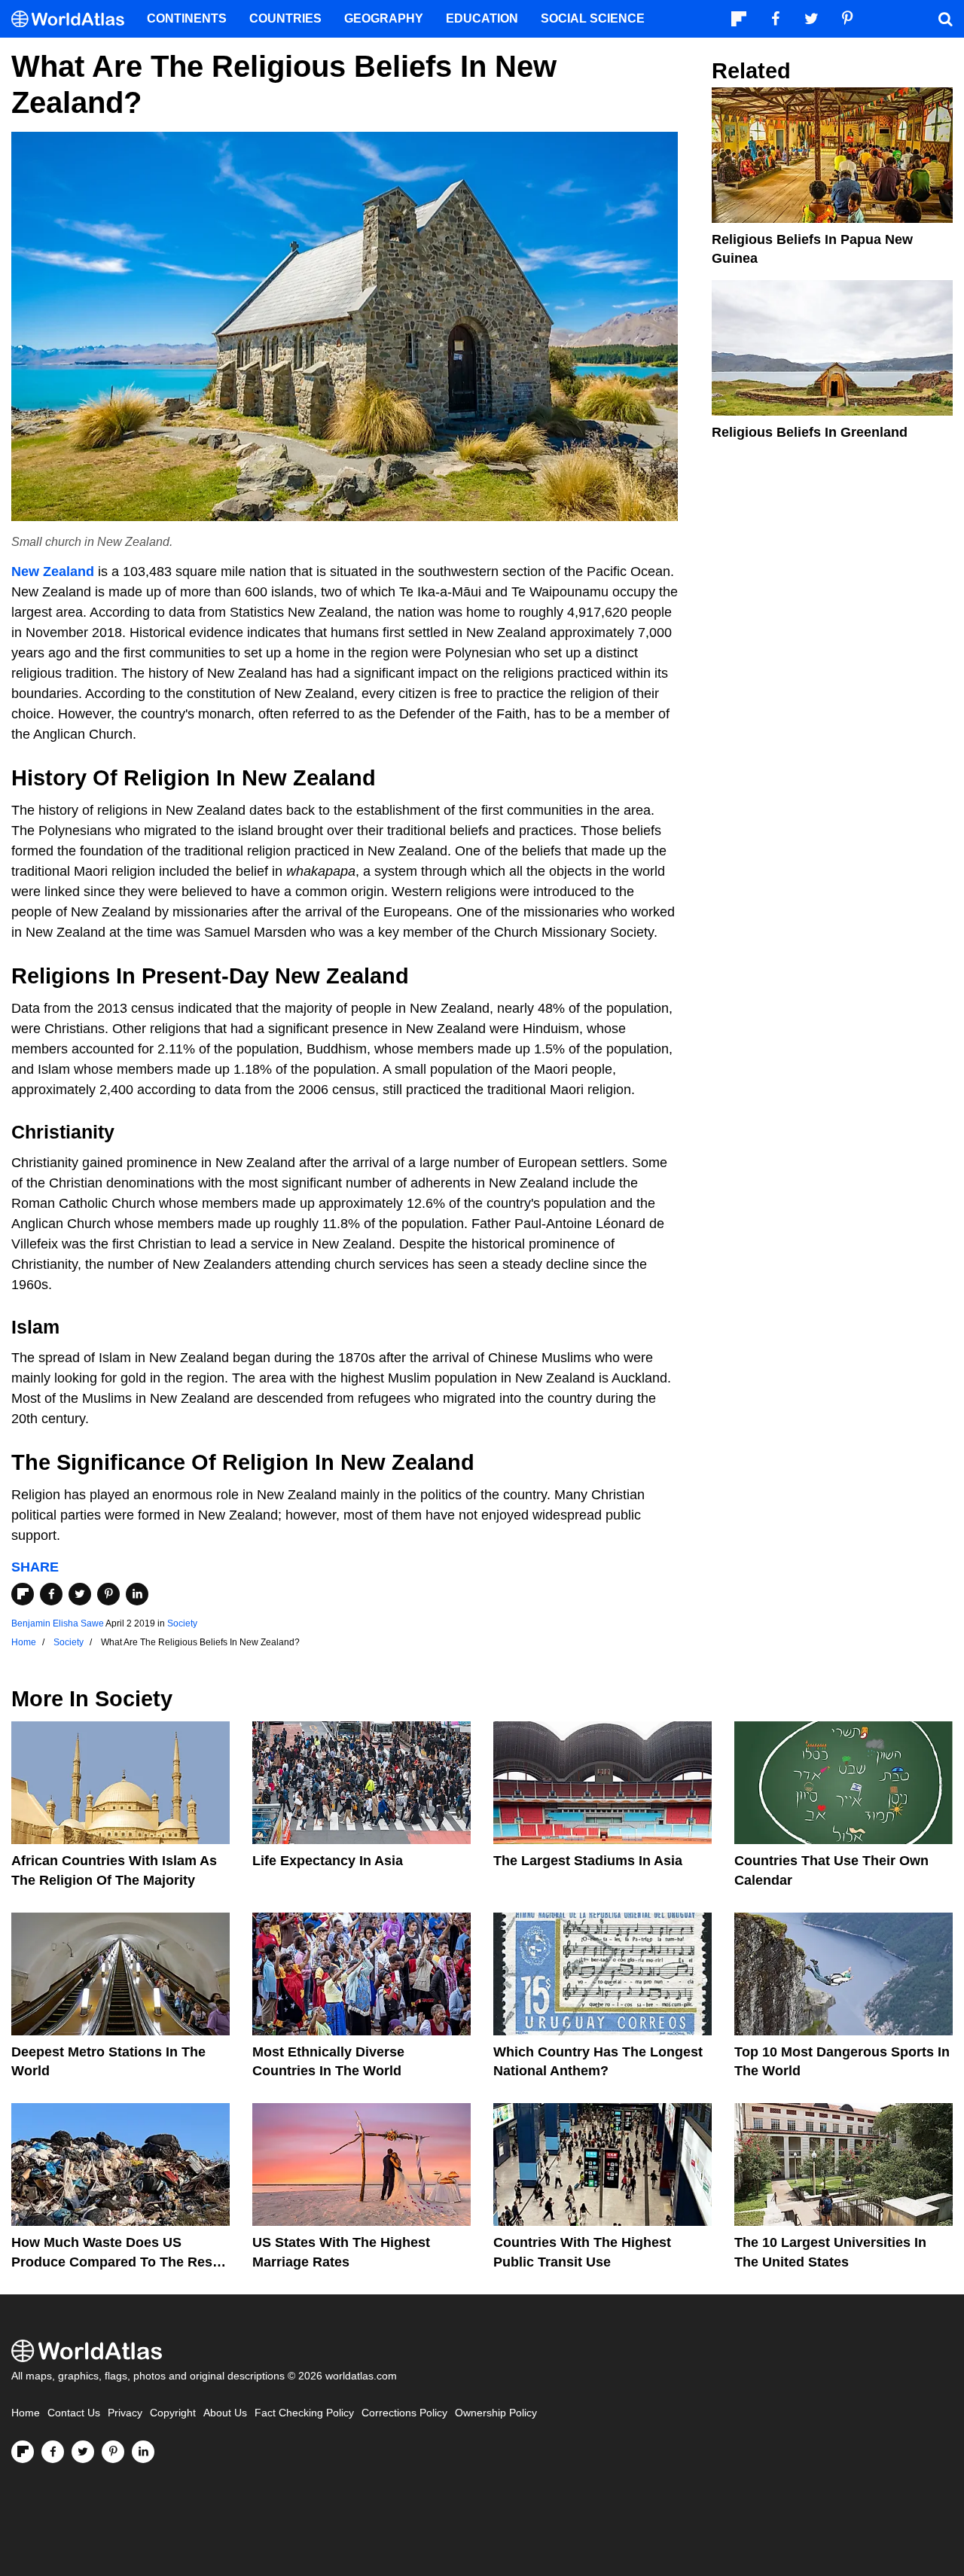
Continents (187, 18)
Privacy (125, 2413)
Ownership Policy (496, 2413)
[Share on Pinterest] (108, 1594)
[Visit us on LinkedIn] (143, 2452)
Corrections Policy (404, 2413)
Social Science (593, 18)
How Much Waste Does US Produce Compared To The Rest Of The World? (114, 2261)
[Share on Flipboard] (23, 1594)
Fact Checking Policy (304, 2413)
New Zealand (53, 572)
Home (26, 2413)
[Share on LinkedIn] (137, 1594)
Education (482, 18)
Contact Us (74, 2413)
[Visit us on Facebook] (53, 2452)
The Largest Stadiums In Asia (588, 1861)
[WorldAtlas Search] (945, 19)
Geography (384, 18)
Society (182, 1623)
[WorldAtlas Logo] (73, 19)
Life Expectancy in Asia (328, 1861)
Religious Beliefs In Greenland (810, 432)
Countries (285, 18)
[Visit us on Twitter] (83, 2452)
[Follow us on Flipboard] (23, 2452)
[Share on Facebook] (51, 1594)
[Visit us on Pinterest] (113, 2452)
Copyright (173, 2413)
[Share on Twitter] (80, 1594)
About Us (225, 2413)
